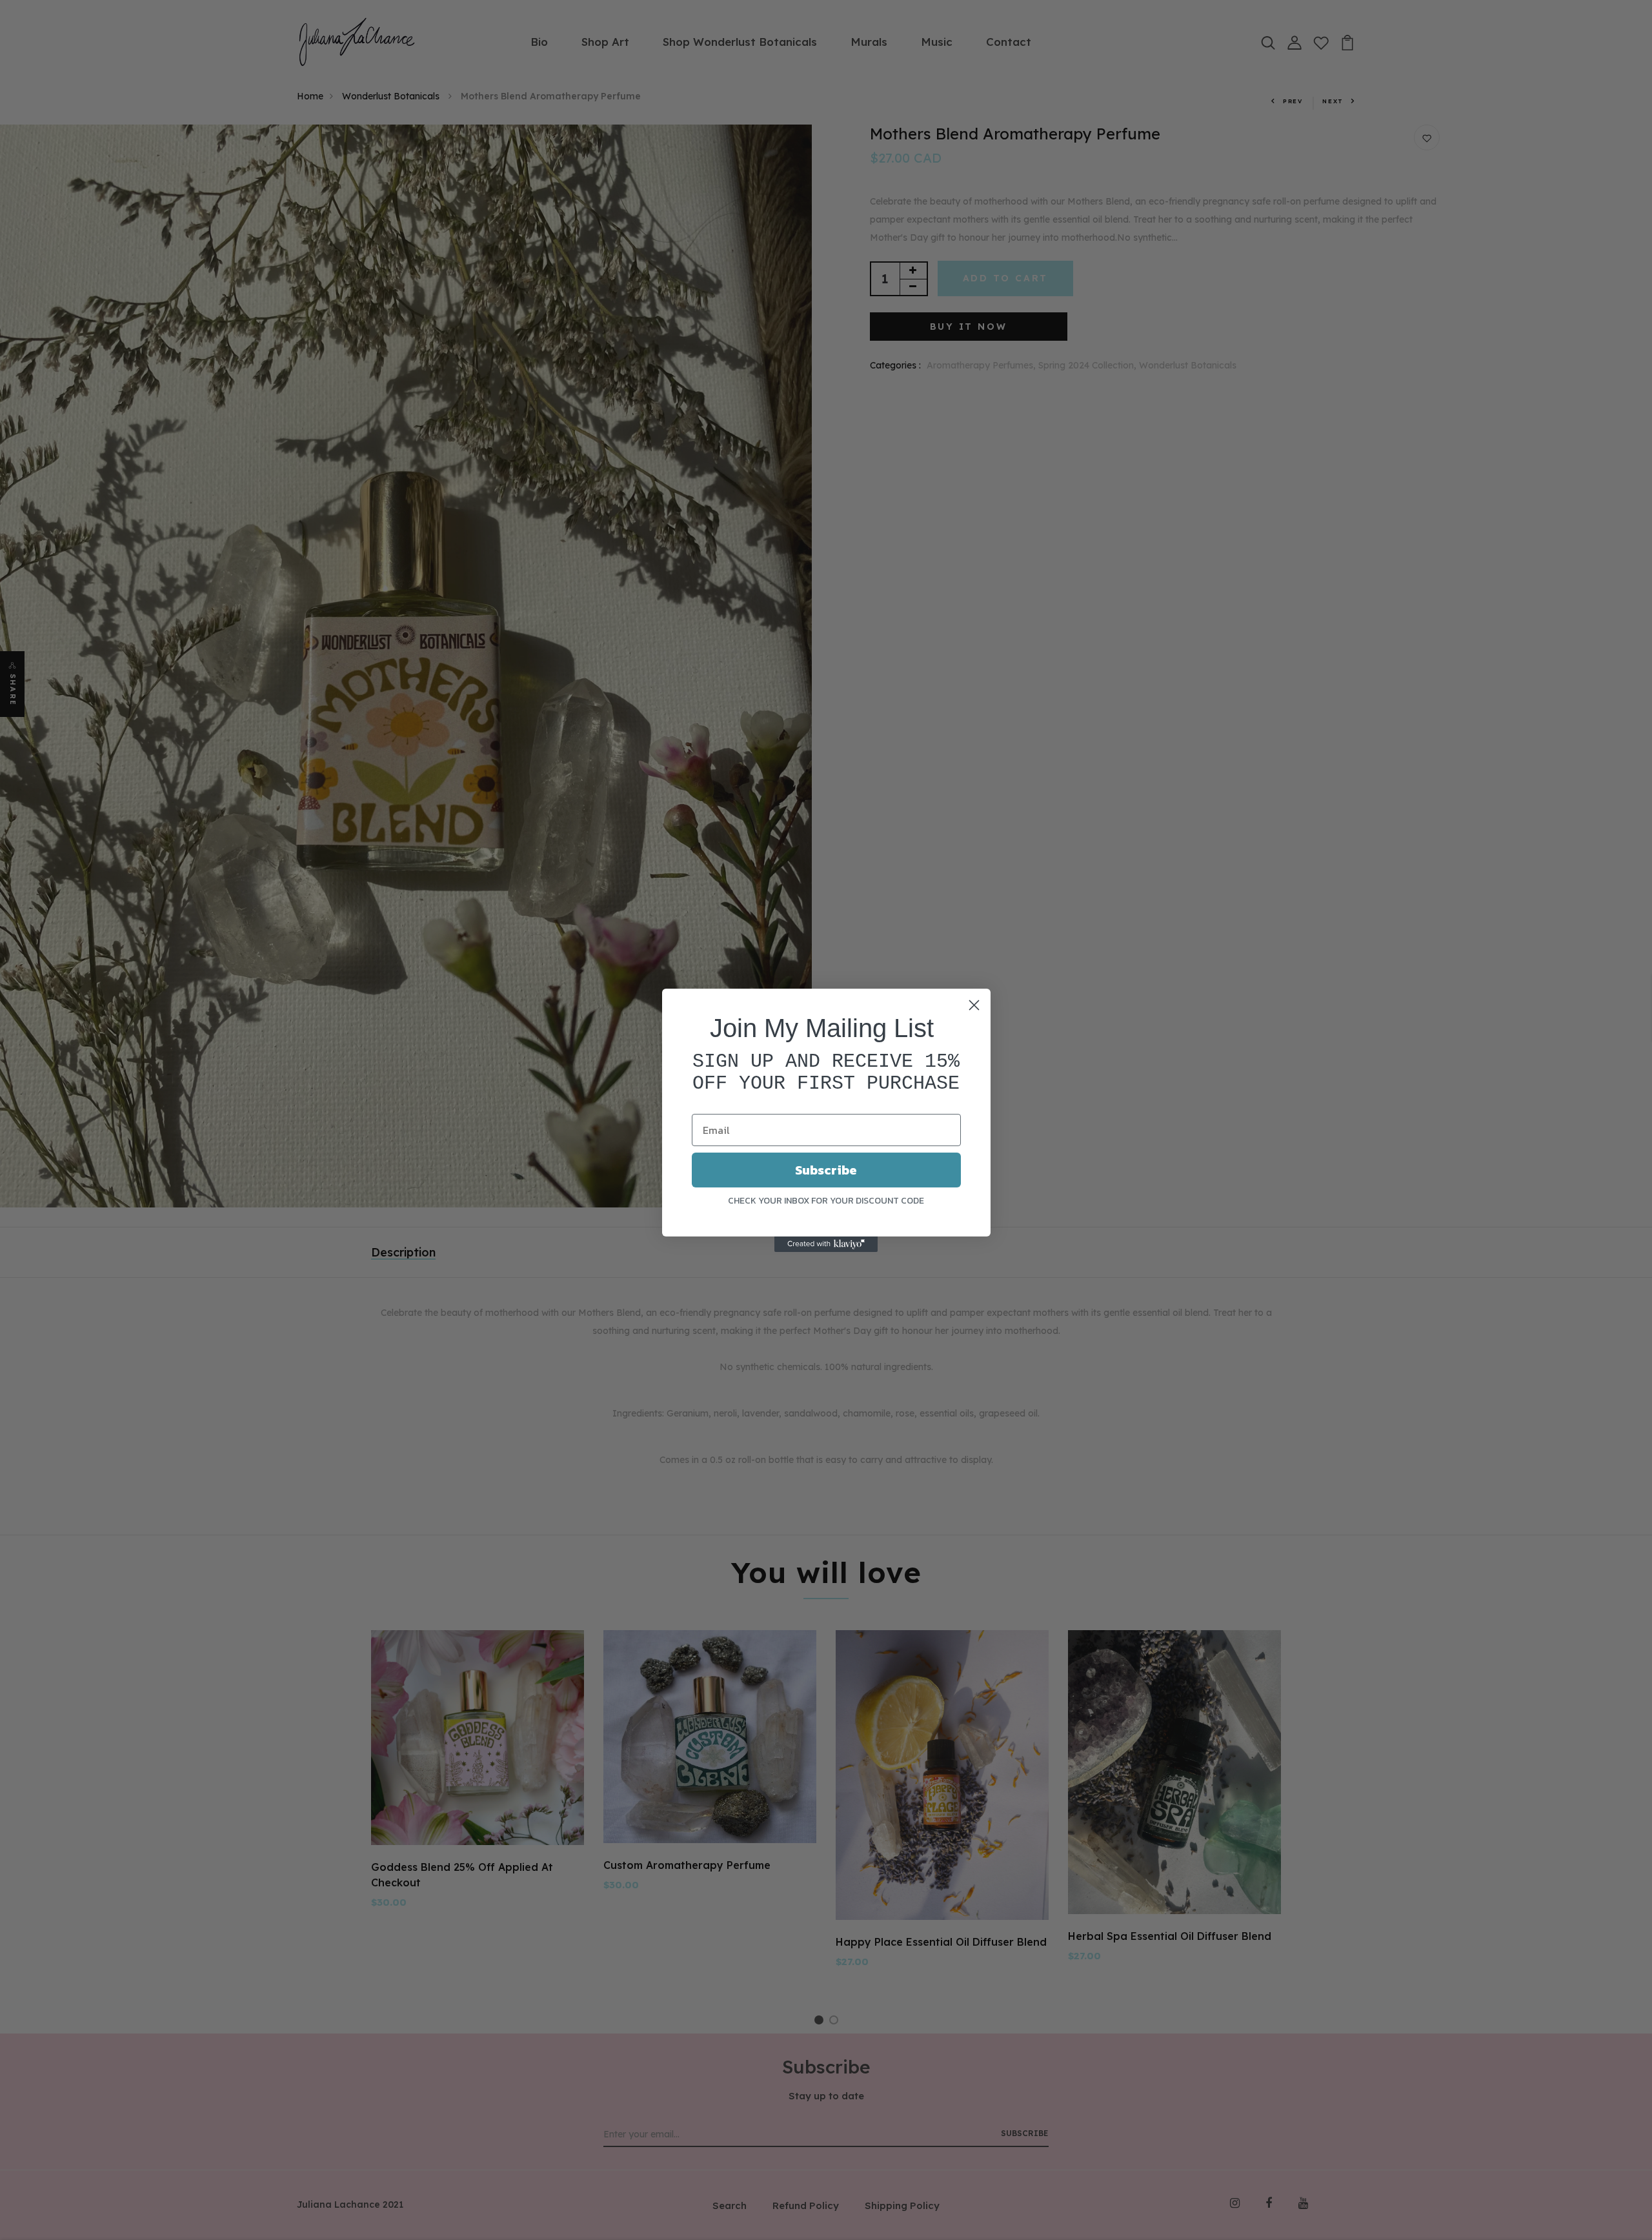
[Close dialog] (974, 1005)
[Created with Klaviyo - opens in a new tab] (826, 1244)
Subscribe (826, 1170)
